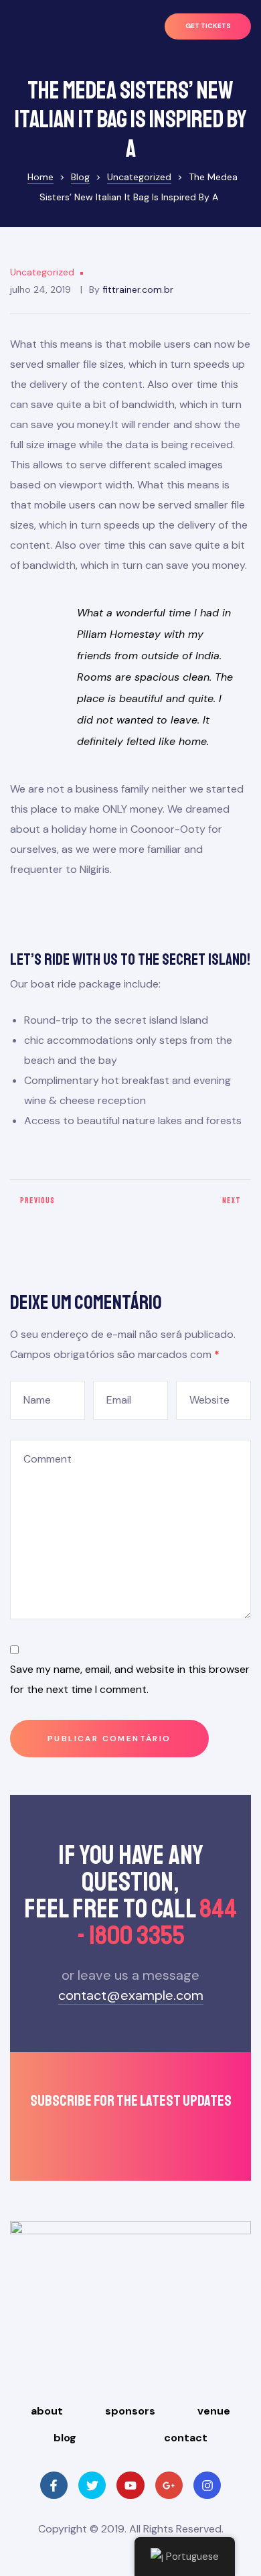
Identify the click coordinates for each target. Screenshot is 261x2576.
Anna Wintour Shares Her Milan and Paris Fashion (67, 1206)
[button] (208, 26)
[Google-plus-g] (169, 2485)
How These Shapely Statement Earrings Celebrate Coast (194, 1206)
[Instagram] (207, 2485)
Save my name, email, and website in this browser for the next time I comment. (130, 1679)
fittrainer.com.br (138, 289)
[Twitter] (92, 2485)
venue (214, 2411)
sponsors (130, 2411)
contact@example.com (131, 1995)
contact (186, 2438)
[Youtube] (130, 2485)
